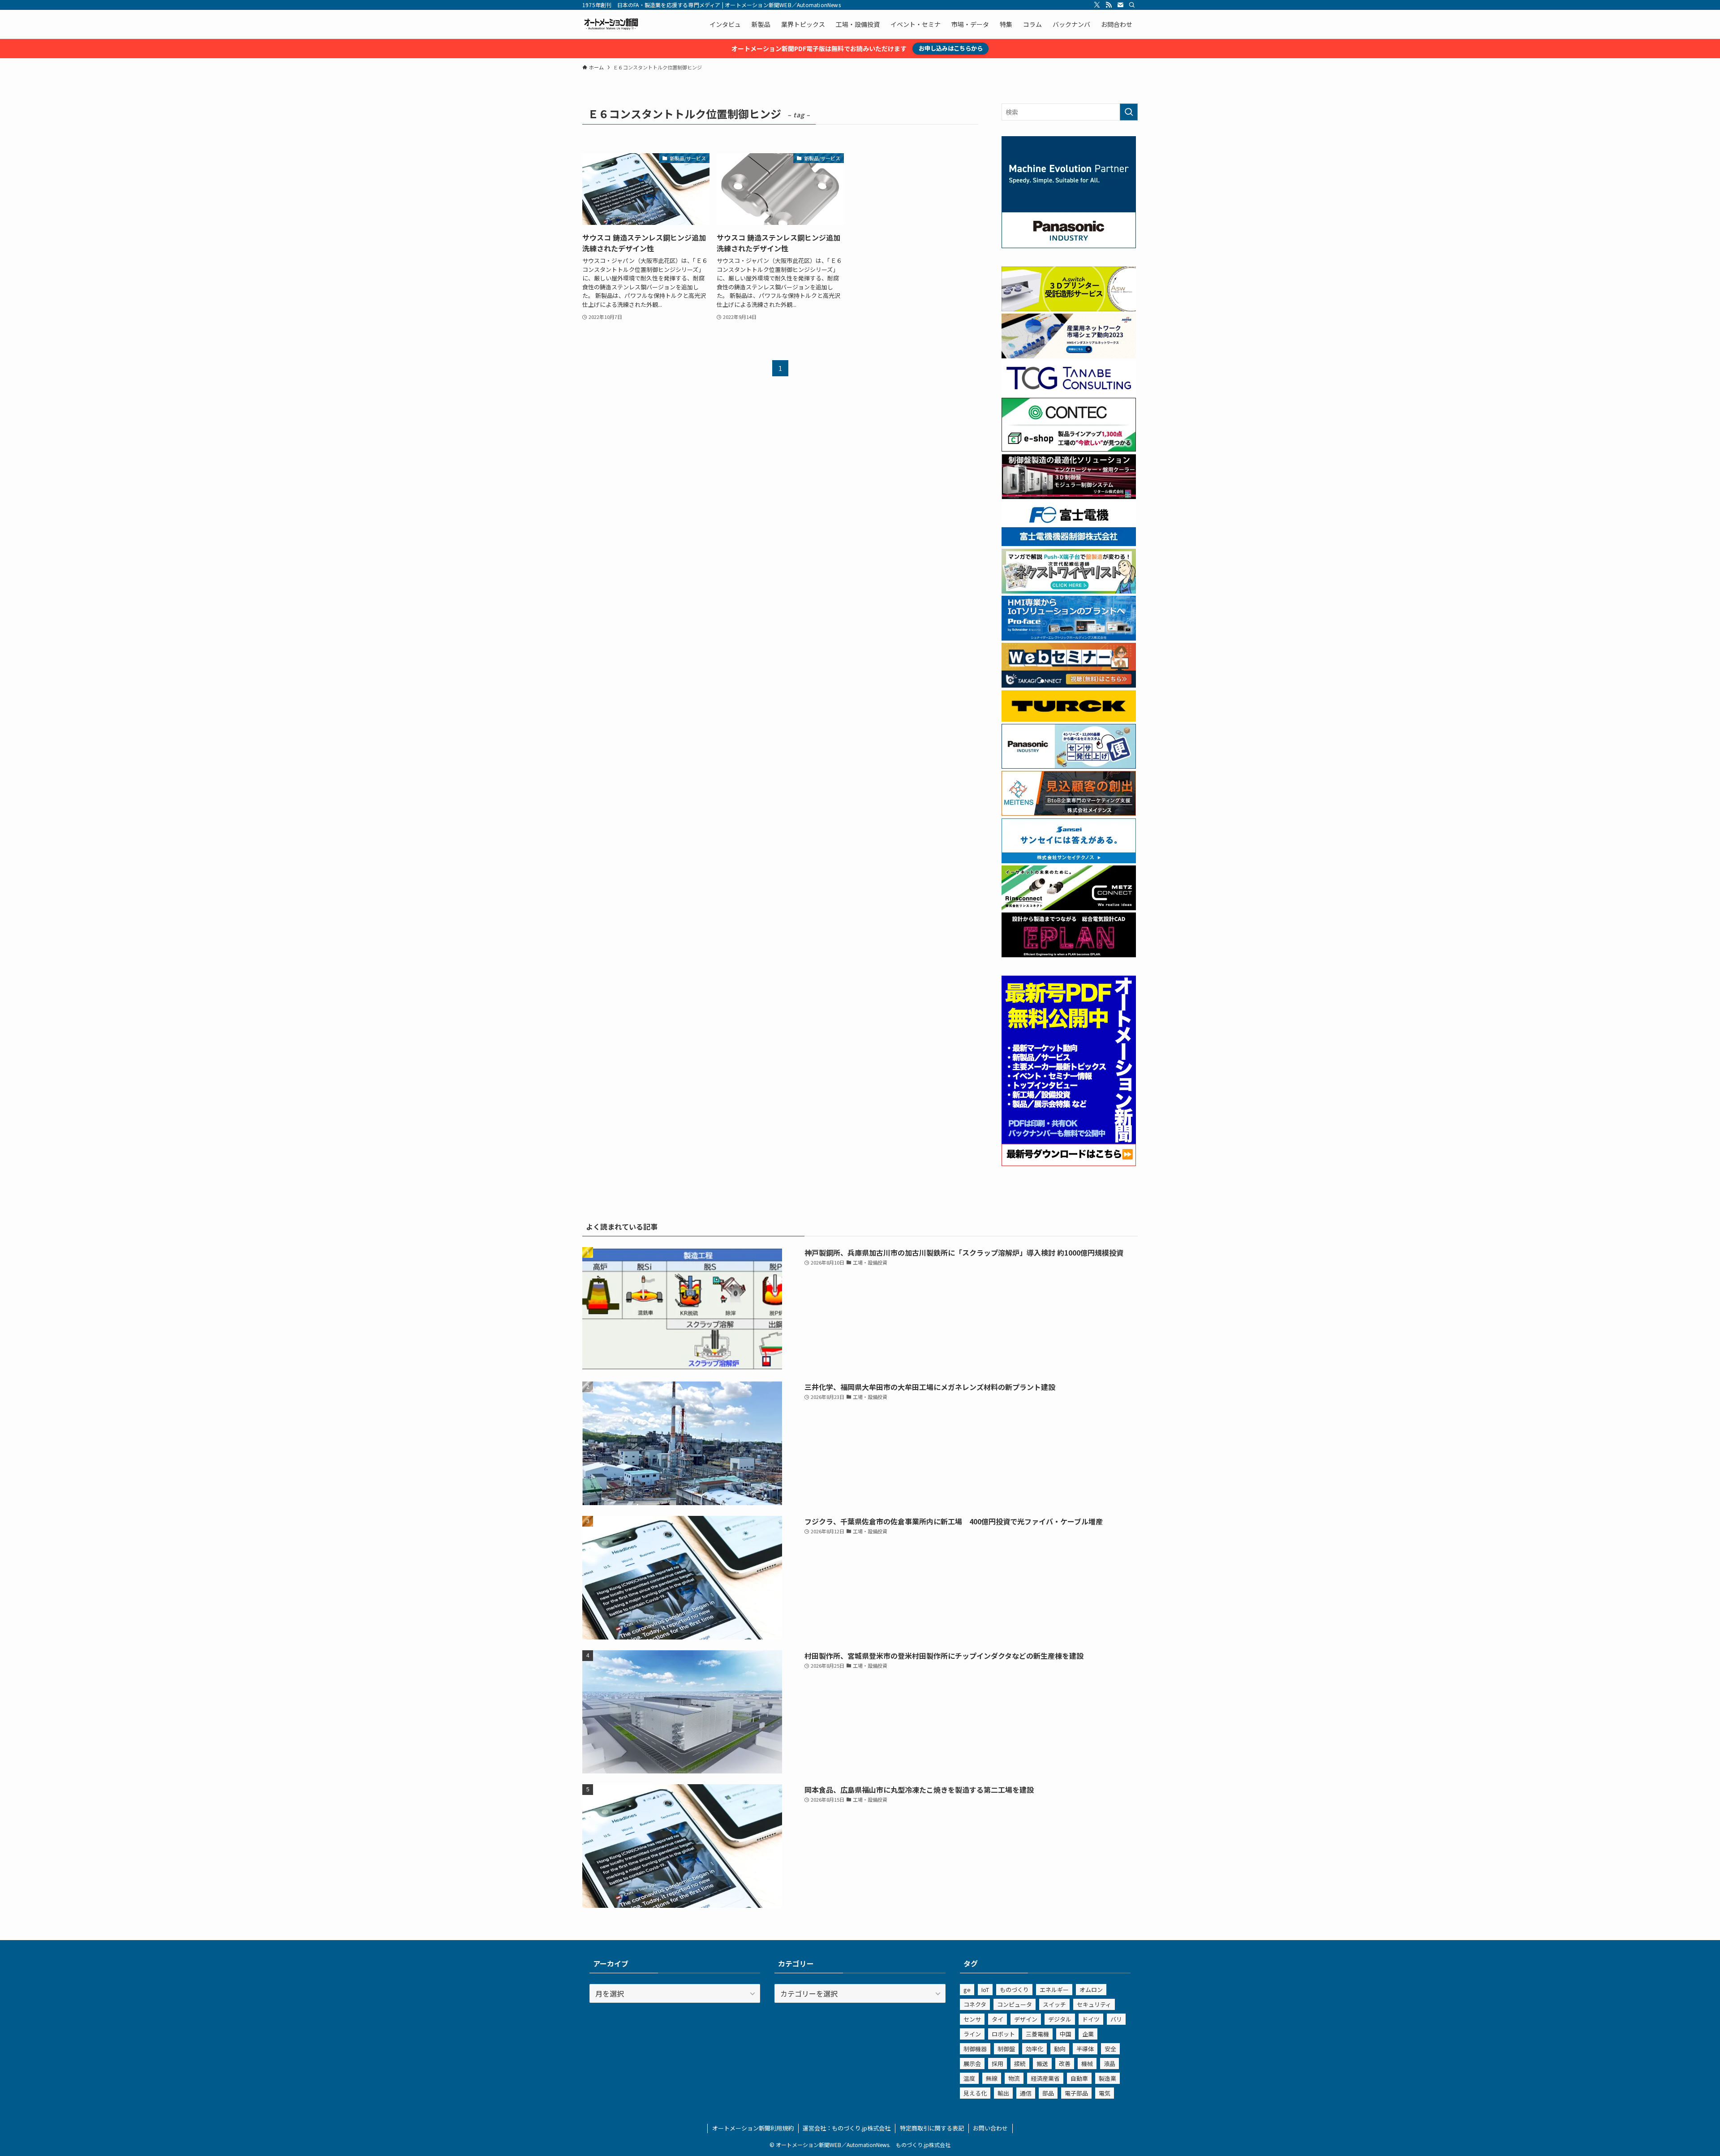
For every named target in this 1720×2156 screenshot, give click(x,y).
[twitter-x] (1097, 5)
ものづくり (1014, 1990)
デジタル (1060, 2019)
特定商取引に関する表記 (932, 2128)
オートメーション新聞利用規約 (753, 2128)
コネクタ (975, 2004)
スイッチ (1054, 2004)
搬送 (1042, 2063)
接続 (1020, 2063)
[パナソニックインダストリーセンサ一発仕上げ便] (1069, 766)
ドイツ (1091, 2019)
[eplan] (1069, 955)
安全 (1110, 2049)
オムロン (1091, 1990)
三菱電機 (1037, 2034)
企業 (1088, 2034)
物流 (1014, 2078)
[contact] (1120, 5)
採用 (998, 2063)
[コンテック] (1069, 449)
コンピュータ (1015, 2004)
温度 (969, 2078)
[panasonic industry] (1069, 245)
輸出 (1003, 2093)
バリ (1116, 2019)
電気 (1105, 2093)
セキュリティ (1094, 2004)
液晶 (1109, 2063)
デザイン (1026, 2019)
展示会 (972, 2063)
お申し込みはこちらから (951, 48)
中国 (1066, 2034)
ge (967, 1990)
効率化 (1034, 2049)
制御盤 (1006, 2049)
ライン (972, 2034)
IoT (985, 1990)
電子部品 (1076, 2093)
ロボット (1003, 2034)
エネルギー (1054, 1990)
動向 (1060, 2049)
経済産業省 (1045, 2078)
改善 (1065, 2063)
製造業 (1107, 2078)
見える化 (975, 2093)
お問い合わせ (990, 2128)
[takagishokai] (1069, 685)
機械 (1087, 2063)
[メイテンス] (1069, 813)
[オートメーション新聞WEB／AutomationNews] (611, 24)
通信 (1026, 2093)
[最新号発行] (1069, 1163)
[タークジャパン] (1069, 719)
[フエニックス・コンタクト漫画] (1069, 591)
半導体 (1085, 2049)
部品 (1048, 2093)
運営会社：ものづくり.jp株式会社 (847, 2128)
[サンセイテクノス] (1069, 861)
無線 (992, 2078)
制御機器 (975, 2049)
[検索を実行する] (1129, 112)
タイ (998, 2019)
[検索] (1132, 5)
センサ (972, 2019)
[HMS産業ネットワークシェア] (1069, 356)
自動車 (1079, 2078)
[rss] (1109, 5)
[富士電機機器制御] (1069, 543)
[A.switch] (1069, 309)
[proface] (1069, 638)
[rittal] (1069, 496)
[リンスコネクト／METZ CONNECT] (1069, 908)
